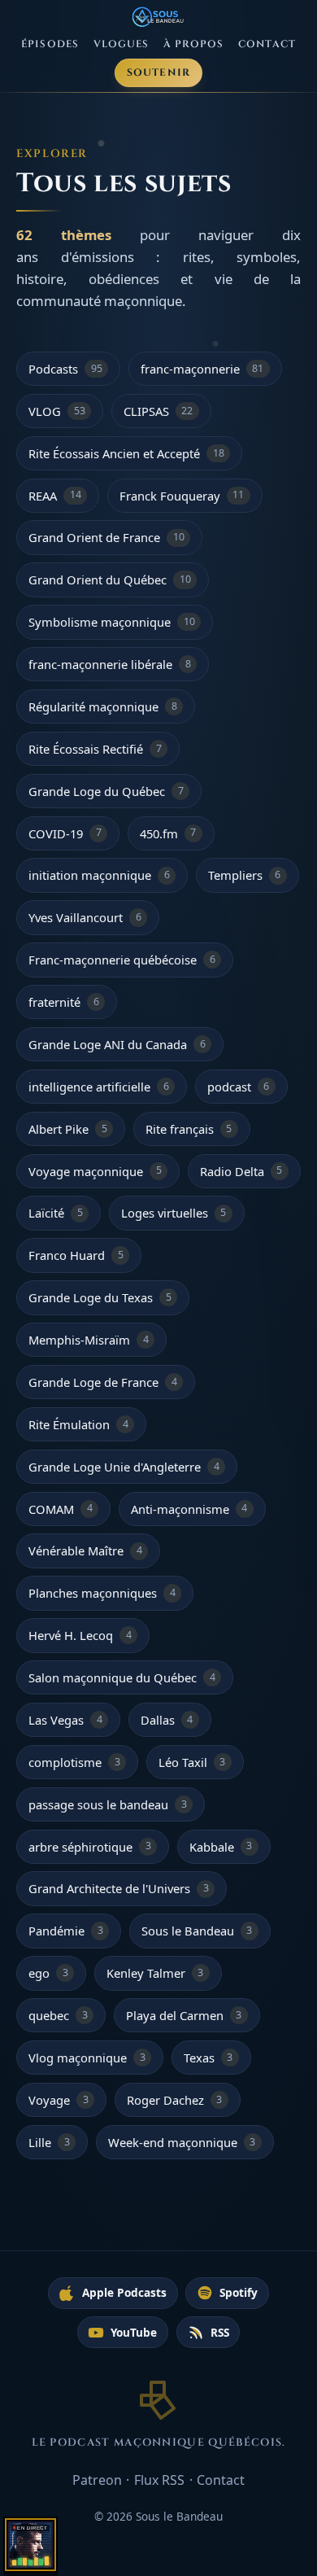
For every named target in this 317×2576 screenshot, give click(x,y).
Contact (267, 44)
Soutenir (159, 73)
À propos (194, 44)
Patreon (97, 2480)
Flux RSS (159, 2480)
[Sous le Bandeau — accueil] (159, 17)
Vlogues (122, 44)
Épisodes (50, 44)
